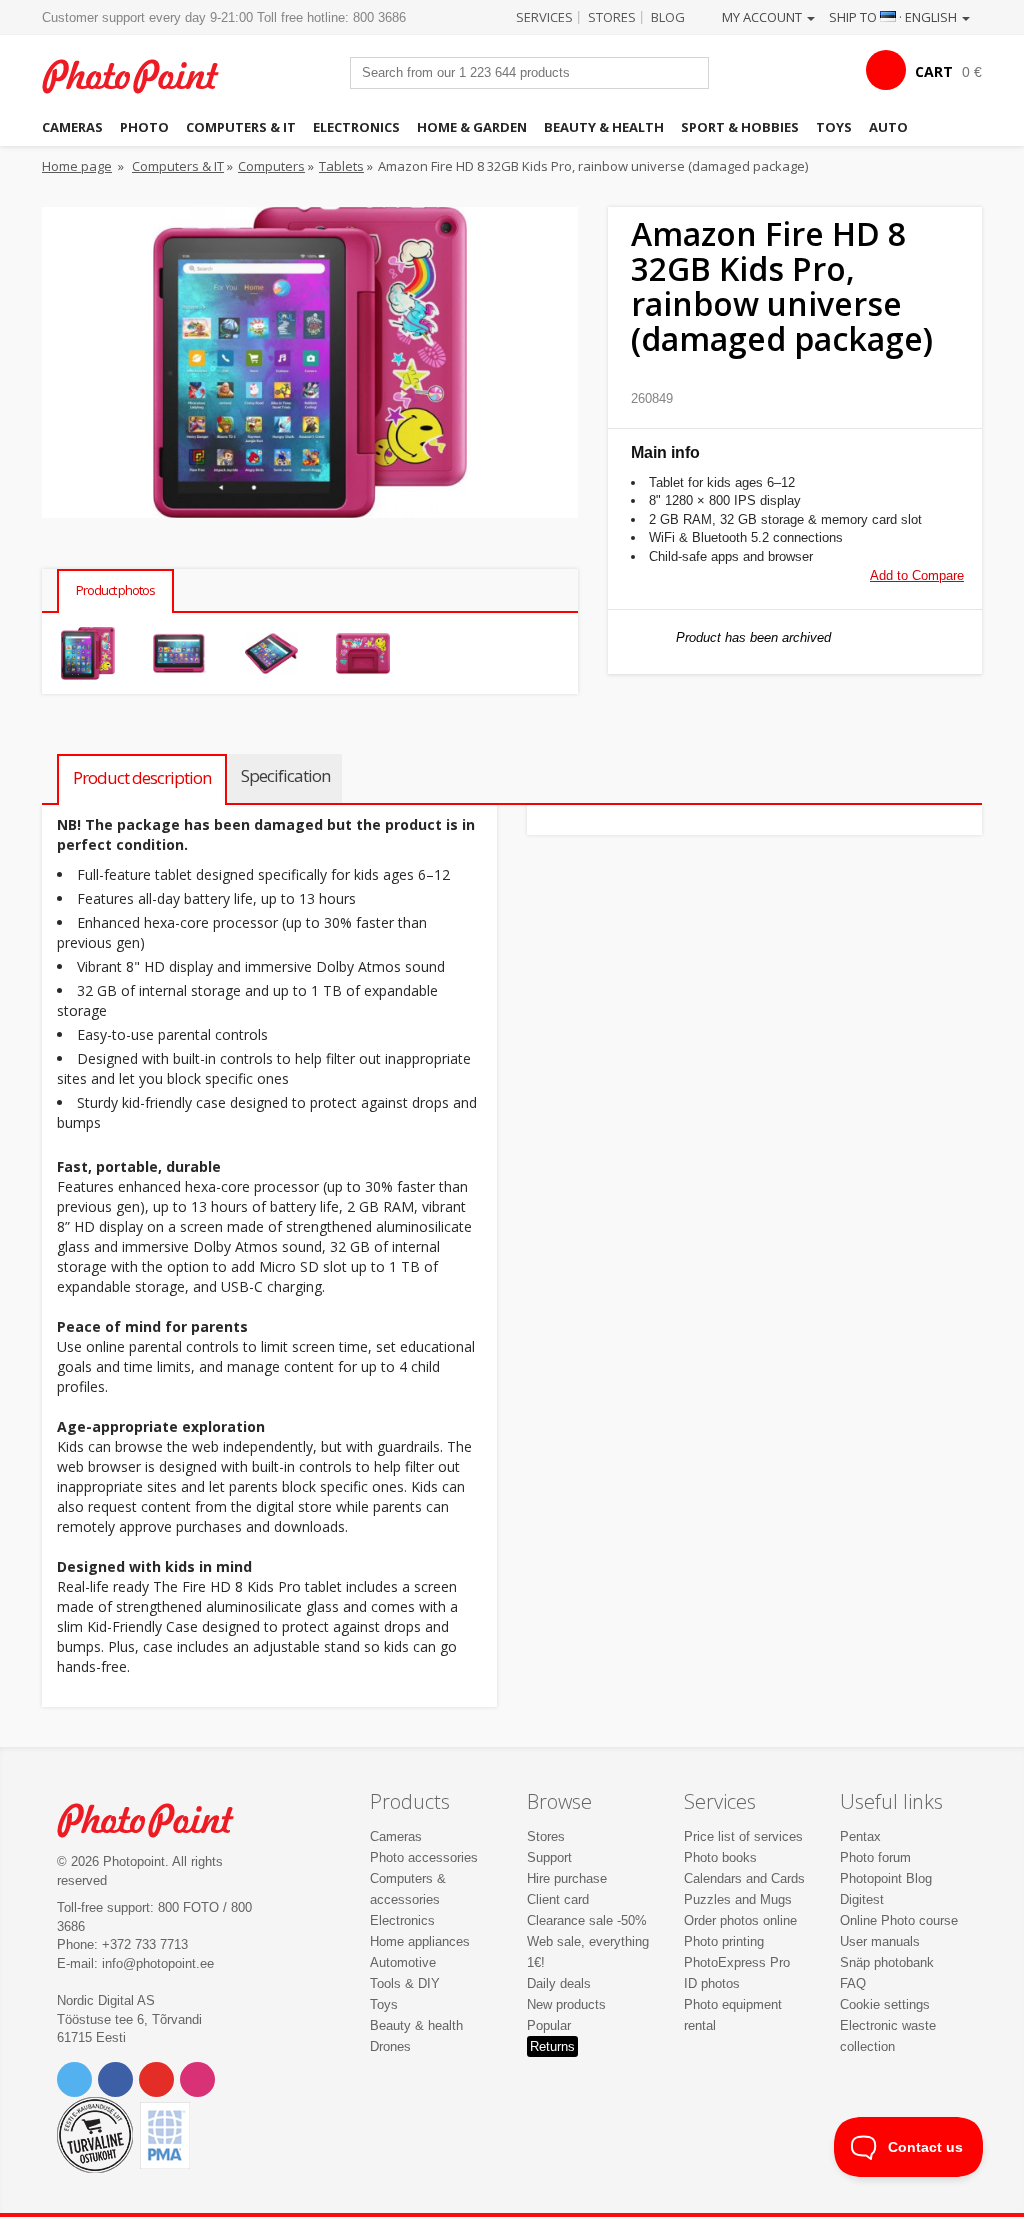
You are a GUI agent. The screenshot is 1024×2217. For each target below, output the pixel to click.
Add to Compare (917, 575)
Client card (558, 1899)
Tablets (341, 166)
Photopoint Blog (886, 1878)
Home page (77, 166)
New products (566, 2004)
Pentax (860, 1836)
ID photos (712, 1983)
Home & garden (472, 127)
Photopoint (142, 76)
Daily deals (559, 1983)
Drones (390, 2046)
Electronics (356, 127)
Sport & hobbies (740, 127)
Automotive (403, 1962)
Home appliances (420, 1941)
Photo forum (875, 1857)
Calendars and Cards (744, 1878)
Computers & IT (241, 127)
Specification (285, 775)
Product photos (115, 590)
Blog (668, 17)
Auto (888, 127)
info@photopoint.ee (158, 1963)
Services (544, 17)
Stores (612, 17)
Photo (144, 127)
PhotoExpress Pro (737, 1962)
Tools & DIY (405, 1983)
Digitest (862, 1899)
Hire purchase (567, 1878)
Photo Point (157, 1820)
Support (549, 1857)
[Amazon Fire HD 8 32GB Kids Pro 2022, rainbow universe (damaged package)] (88, 654)
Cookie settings (885, 2004)
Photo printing (724, 1941)
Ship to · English (894, 17)
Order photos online (740, 1920)
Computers (271, 166)
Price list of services (743, 1836)
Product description (142, 777)
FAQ (853, 1983)
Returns (552, 2046)
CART (934, 71)
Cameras (72, 127)
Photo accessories (424, 1857)
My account (763, 17)
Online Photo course (899, 1920)
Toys (834, 127)
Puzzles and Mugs (738, 1899)
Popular (549, 2025)
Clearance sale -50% (587, 1920)
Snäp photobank (887, 1962)
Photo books (720, 1857)
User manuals (880, 1941)
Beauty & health (604, 127)
